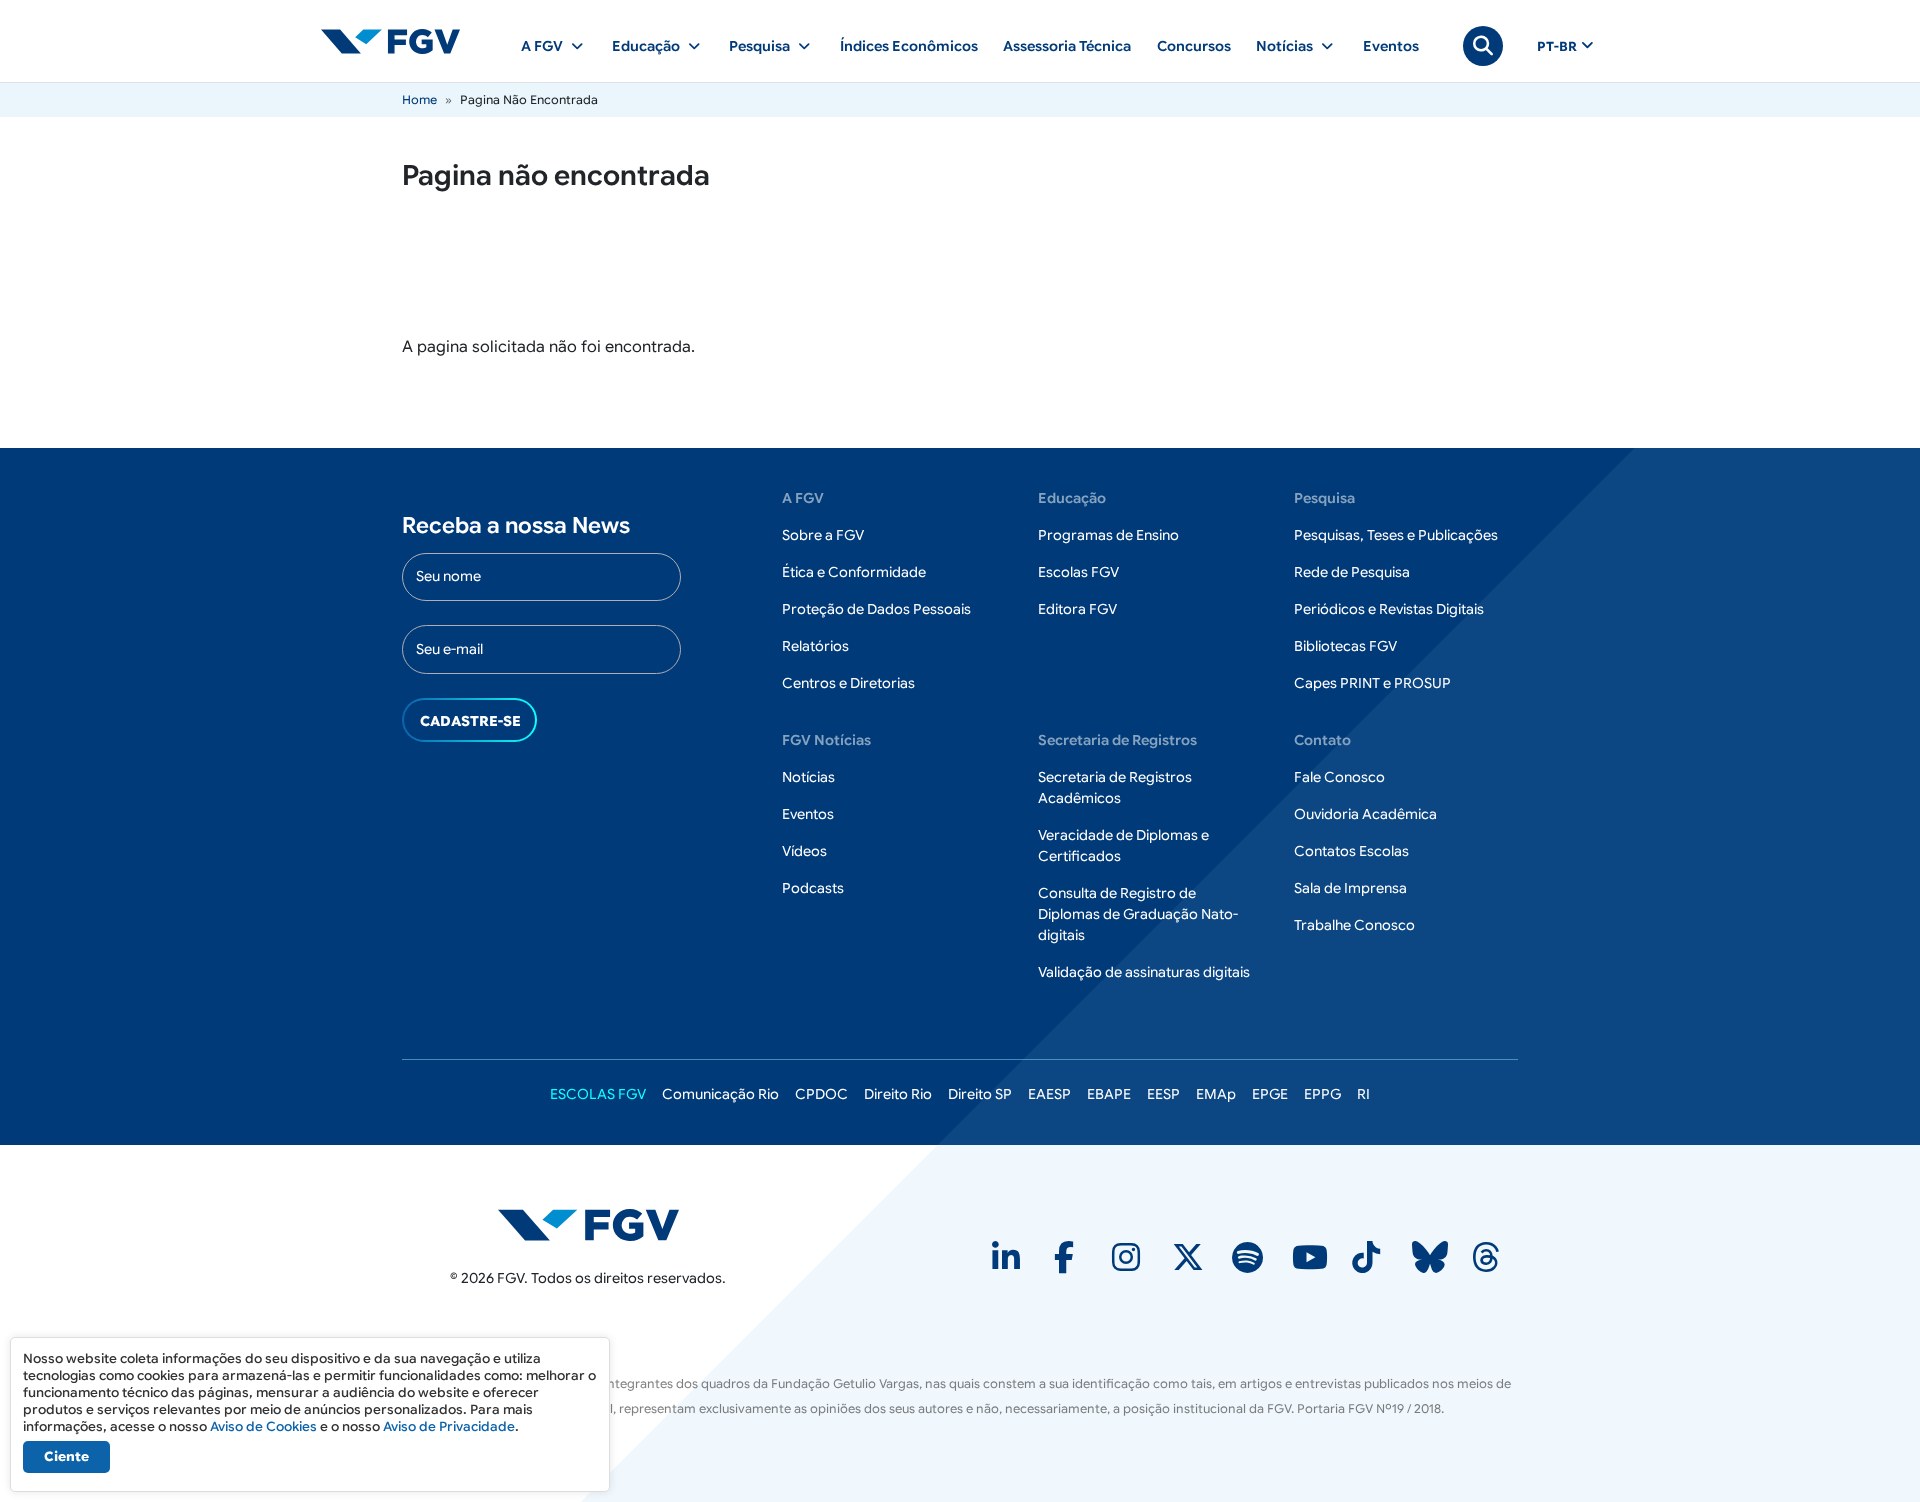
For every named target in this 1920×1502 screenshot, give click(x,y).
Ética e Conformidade (854, 572)
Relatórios (815, 646)
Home (419, 99)
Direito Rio (898, 1094)
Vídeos (804, 851)
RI (1363, 1094)
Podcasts (813, 888)
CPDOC (821, 1094)
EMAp (1216, 1094)
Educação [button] (646, 46)
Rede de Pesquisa (1352, 572)
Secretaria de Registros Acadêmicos (1115, 787)
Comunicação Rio (720, 1094)
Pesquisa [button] (759, 46)
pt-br (1557, 47)
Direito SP (980, 1094)
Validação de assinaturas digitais (1144, 972)
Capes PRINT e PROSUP (1372, 683)
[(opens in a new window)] (1008, 1264)
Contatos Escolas (1351, 851)
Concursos (1194, 46)
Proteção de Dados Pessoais (876, 609)
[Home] (399, 41)
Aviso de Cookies (263, 1426)
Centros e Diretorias (848, 683)
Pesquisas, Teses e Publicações (1396, 535)
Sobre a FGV (823, 535)
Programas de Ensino (1108, 535)
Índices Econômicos (909, 46)
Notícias (808, 777)
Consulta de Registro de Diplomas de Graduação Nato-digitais (1138, 914)
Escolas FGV (1078, 572)
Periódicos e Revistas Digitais (1389, 609)
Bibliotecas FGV (1345, 646)
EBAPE (1109, 1094)
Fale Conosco (1339, 777)
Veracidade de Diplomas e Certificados (1123, 845)
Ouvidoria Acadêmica (1365, 814)
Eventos (1391, 46)
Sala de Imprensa (1350, 888)
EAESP (1049, 1094)
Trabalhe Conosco (1354, 925)
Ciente (66, 1456)
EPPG (1322, 1094)
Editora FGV (1077, 609)
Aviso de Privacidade (449, 1426)
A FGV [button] (542, 46)
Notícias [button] (1284, 46)
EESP (1163, 1094)
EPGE (1270, 1094)
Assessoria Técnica (1067, 46)
